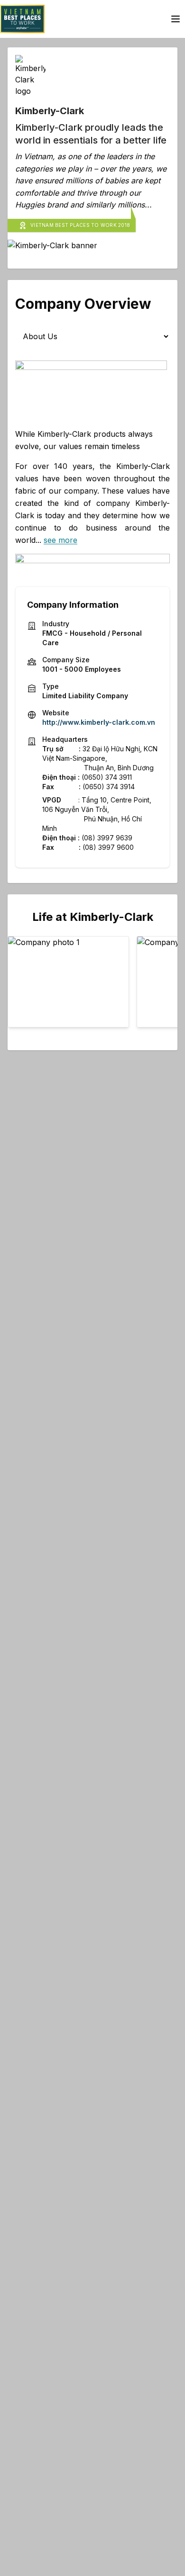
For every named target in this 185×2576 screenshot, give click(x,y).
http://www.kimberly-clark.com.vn (99, 722)
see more (60, 540)
